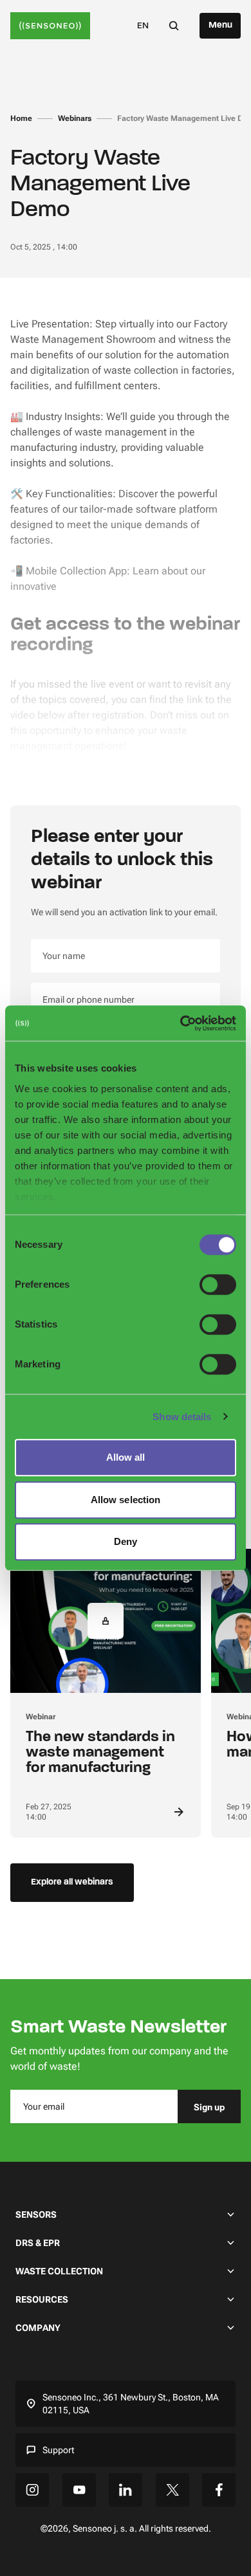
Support (58, 2450)
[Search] (174, 25)
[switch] (218, 1284)
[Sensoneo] (50, 26)
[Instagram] (32, 2490)
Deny (126, 1541)
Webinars (75, 118)
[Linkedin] (126, 2490)
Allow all (126, 1457)
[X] (172, 2490)
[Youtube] (79, 2490)
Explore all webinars (72, 1882)
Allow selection (126, 1500)
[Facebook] (219, 2490)
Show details (182, 1417)
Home (21, 118)
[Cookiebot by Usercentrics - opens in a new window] (181, 1023)
